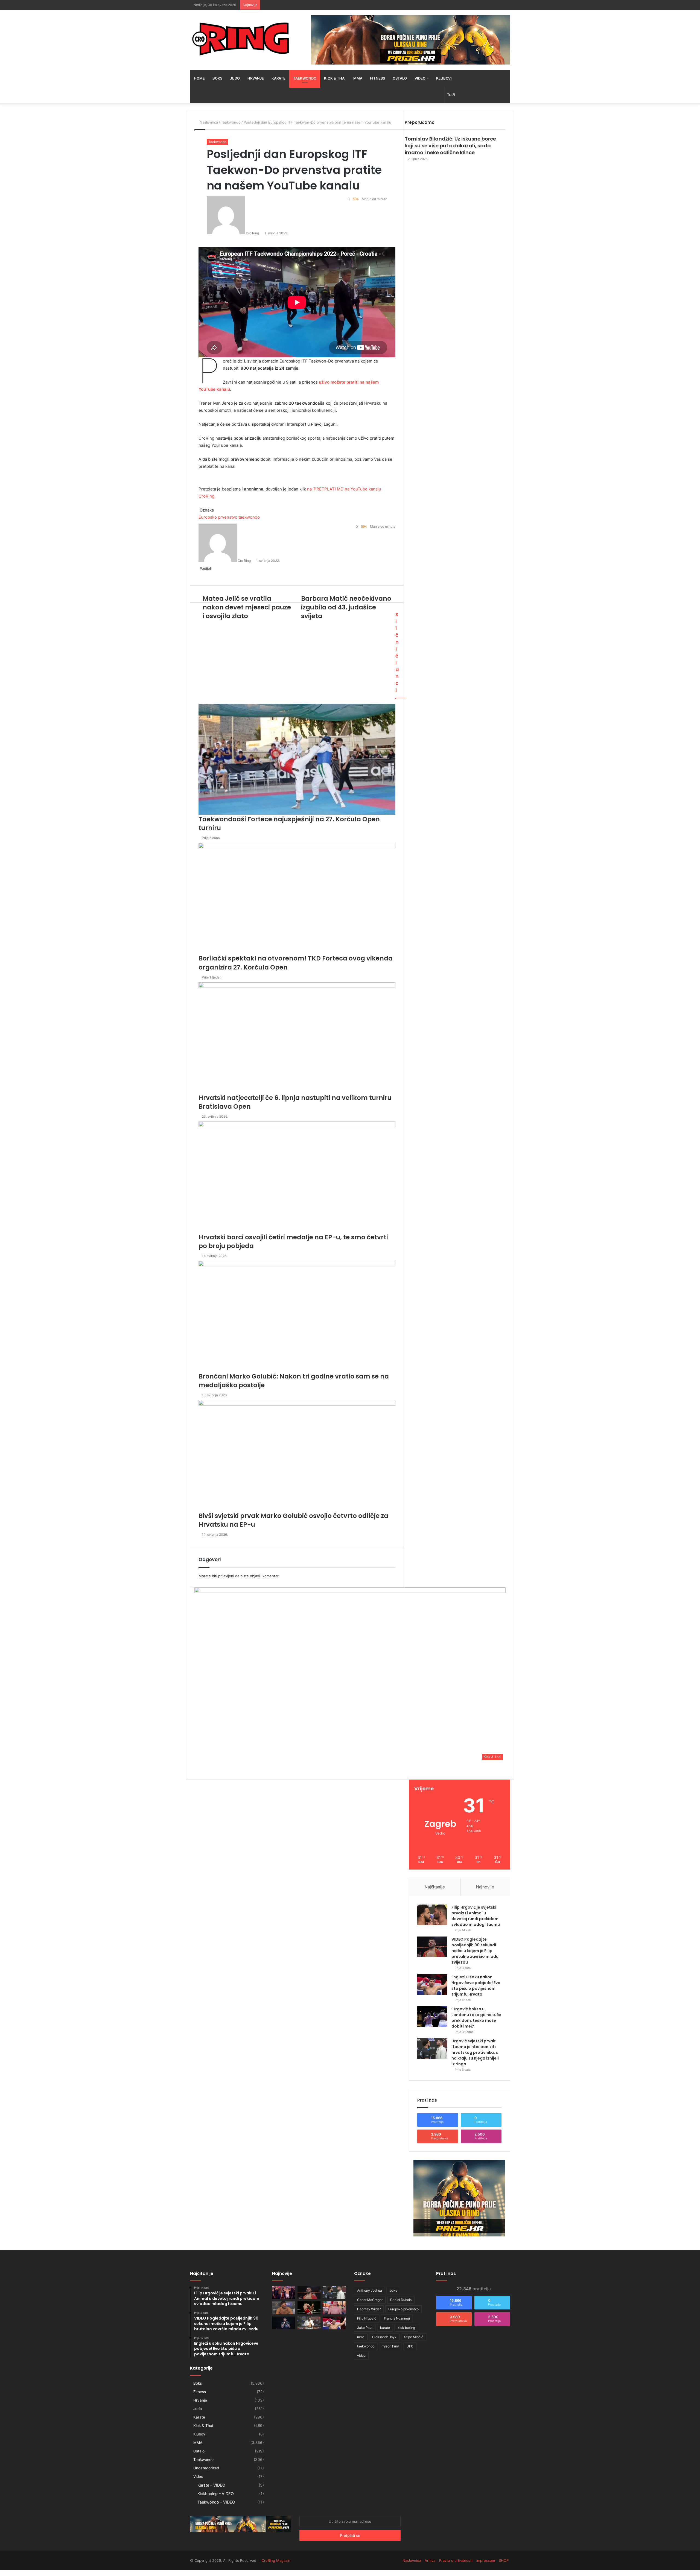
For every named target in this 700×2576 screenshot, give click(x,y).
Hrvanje (256, 78)
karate (385, 2328)
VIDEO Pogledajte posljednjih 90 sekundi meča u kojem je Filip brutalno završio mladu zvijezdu (475, 1951)
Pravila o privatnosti (456, 2560)
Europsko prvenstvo (403, 2309)
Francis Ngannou (397, 2318)
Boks (217, 78)
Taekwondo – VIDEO (216, 2502)
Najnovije (485, 1887)
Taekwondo (305, 78)
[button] (350, 1675)
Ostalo (400, 78)
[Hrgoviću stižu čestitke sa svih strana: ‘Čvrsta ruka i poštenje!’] (284, 2323)
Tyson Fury (390, 2346)
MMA (358, 78)
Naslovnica (412, 2560)
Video (420, 78)
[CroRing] (241, 39)
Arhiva (430, 2560)
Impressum (486, 2560)
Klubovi (444, 78)
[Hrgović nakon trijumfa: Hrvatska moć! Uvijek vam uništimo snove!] (284, 2308)
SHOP (504, 2560)
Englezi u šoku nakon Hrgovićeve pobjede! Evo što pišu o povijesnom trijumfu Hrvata (476, 1986)
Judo (235, 78)
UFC (410, 2346)
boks (393, 2290)
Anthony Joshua (370, 2290)
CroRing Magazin (276, 2560)
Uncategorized (206, 2468)
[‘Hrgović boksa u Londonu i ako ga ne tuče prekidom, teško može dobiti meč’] (432, 2016)
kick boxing (406, 2328)
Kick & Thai (335, 78)
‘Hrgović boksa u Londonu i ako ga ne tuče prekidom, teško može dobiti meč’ (476, 2018)
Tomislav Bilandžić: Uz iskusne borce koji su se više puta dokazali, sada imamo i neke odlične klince (450, 146)
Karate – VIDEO (211, 2485)
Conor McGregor (370, 2300)
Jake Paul (365, 2328)
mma (361, 2337)
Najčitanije (435, 1887)
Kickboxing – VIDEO (216, 2494)
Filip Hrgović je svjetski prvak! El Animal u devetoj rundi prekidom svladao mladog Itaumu (476, 1916)
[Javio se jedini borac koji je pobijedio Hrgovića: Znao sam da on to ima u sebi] (284, 2292)
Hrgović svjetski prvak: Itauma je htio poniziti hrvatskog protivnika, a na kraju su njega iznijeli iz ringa (475, 2052)
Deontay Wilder (369, 2309)
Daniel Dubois (401, 2300)
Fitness (377, 78)
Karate (278, 78)
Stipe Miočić (414, 2337)
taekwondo (366, 2346)
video (361, 2356)
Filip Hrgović (367, 2318)
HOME (199, 78)
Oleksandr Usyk (384, 2337)
